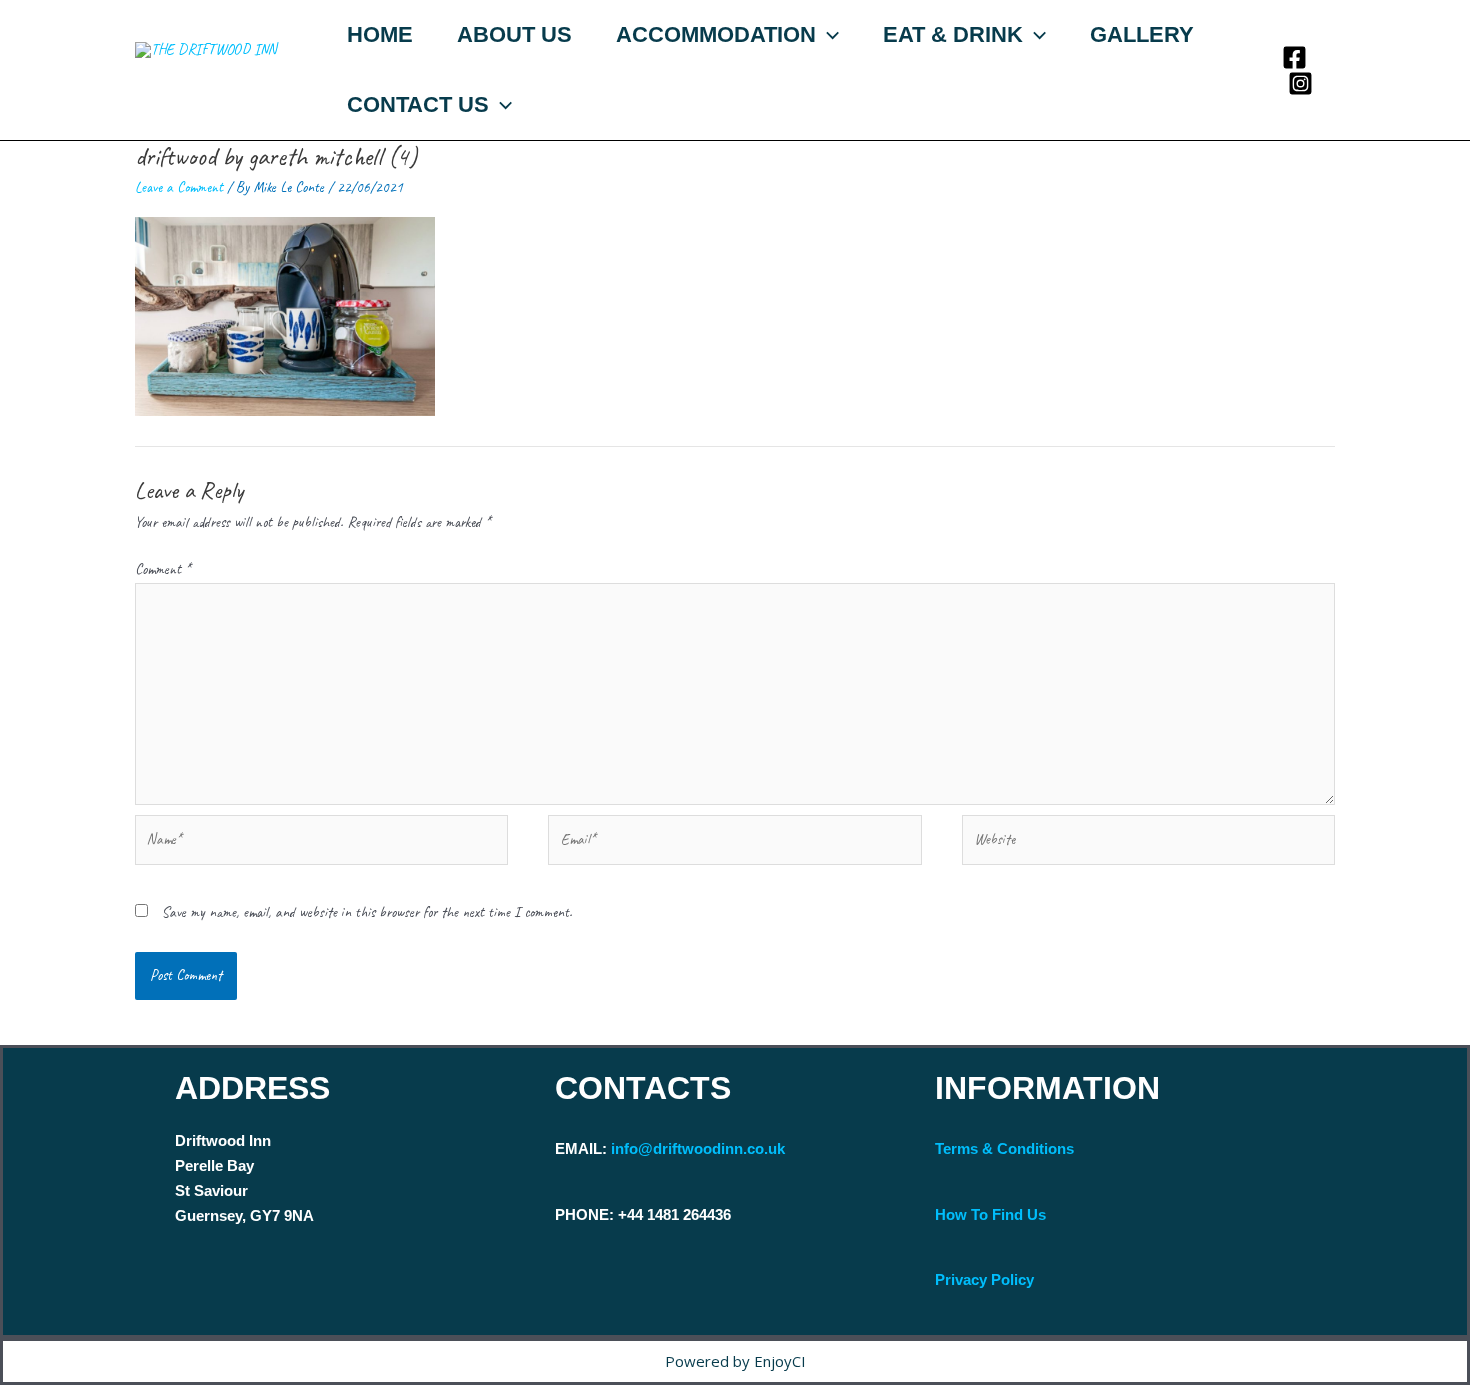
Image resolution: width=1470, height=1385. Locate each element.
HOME (380, 34)
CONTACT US (418, 104)
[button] (827, 35)
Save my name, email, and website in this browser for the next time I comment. (367, 912)
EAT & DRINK (953, 34)
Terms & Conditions (1004, 1148)
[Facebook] (1294, 57)
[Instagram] (1300, 83)
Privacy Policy (984, 1279)
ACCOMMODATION (716, 34)
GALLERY (1142, 34)
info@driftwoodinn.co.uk (698, 1148)
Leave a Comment (179, 187)
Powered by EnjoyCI (735, 1361)
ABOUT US (514, 34)
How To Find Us (990, 1214)
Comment (162, 569)
